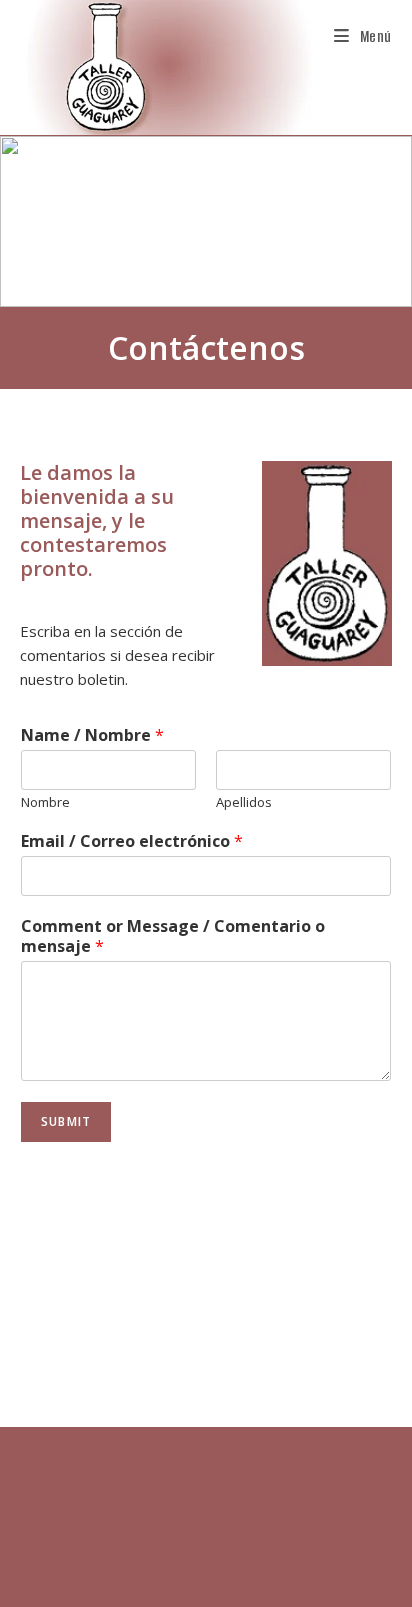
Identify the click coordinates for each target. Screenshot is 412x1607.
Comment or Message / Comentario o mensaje (173, 937)
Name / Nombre (92, 735)
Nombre (45, 802)
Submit (66, 1121)
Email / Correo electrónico (132, 841)
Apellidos (244, 802)
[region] (206, 222)
